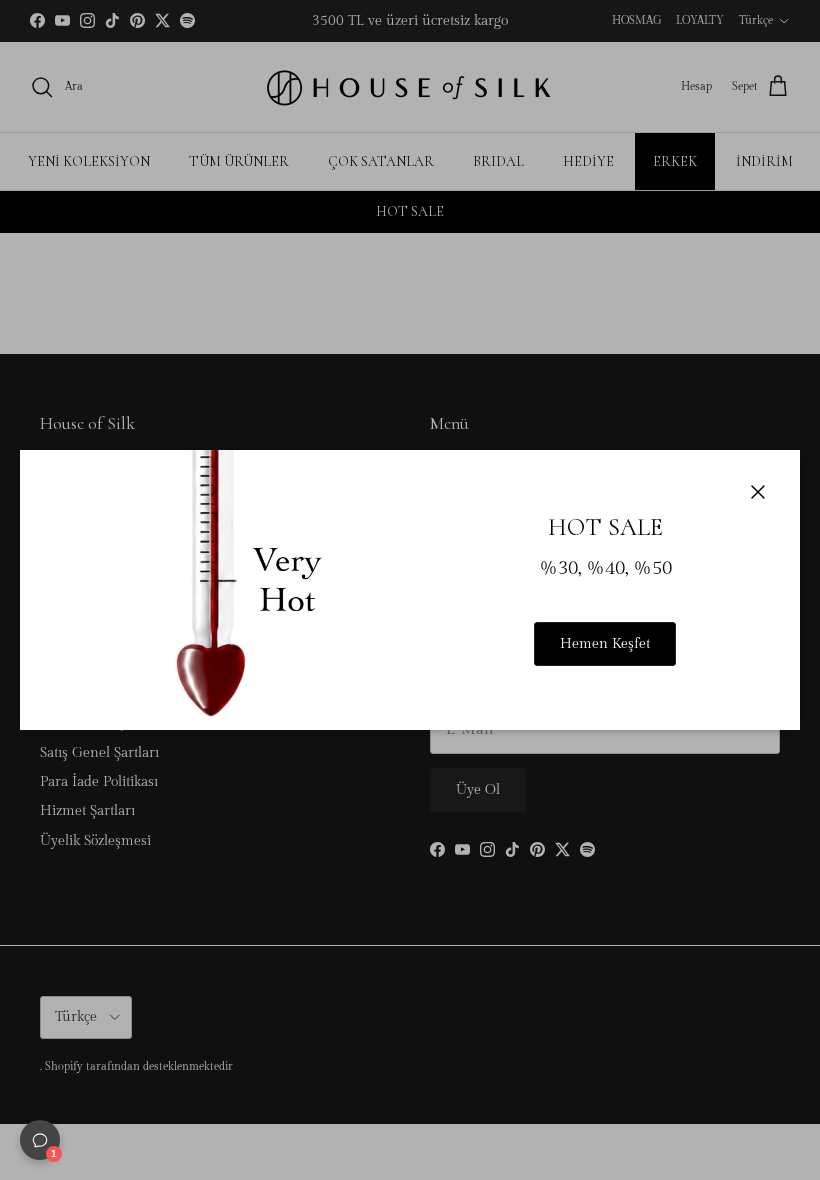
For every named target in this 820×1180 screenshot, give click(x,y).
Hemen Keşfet (605, 644)
